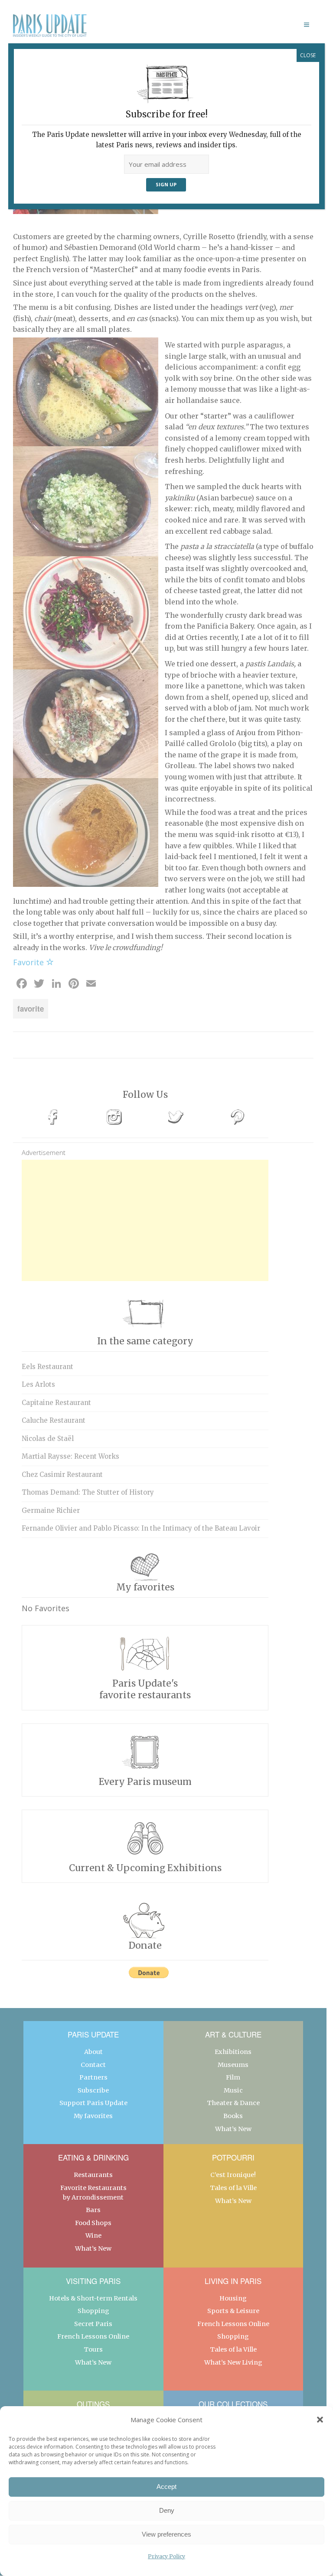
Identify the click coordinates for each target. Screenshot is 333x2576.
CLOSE (308, 55)
